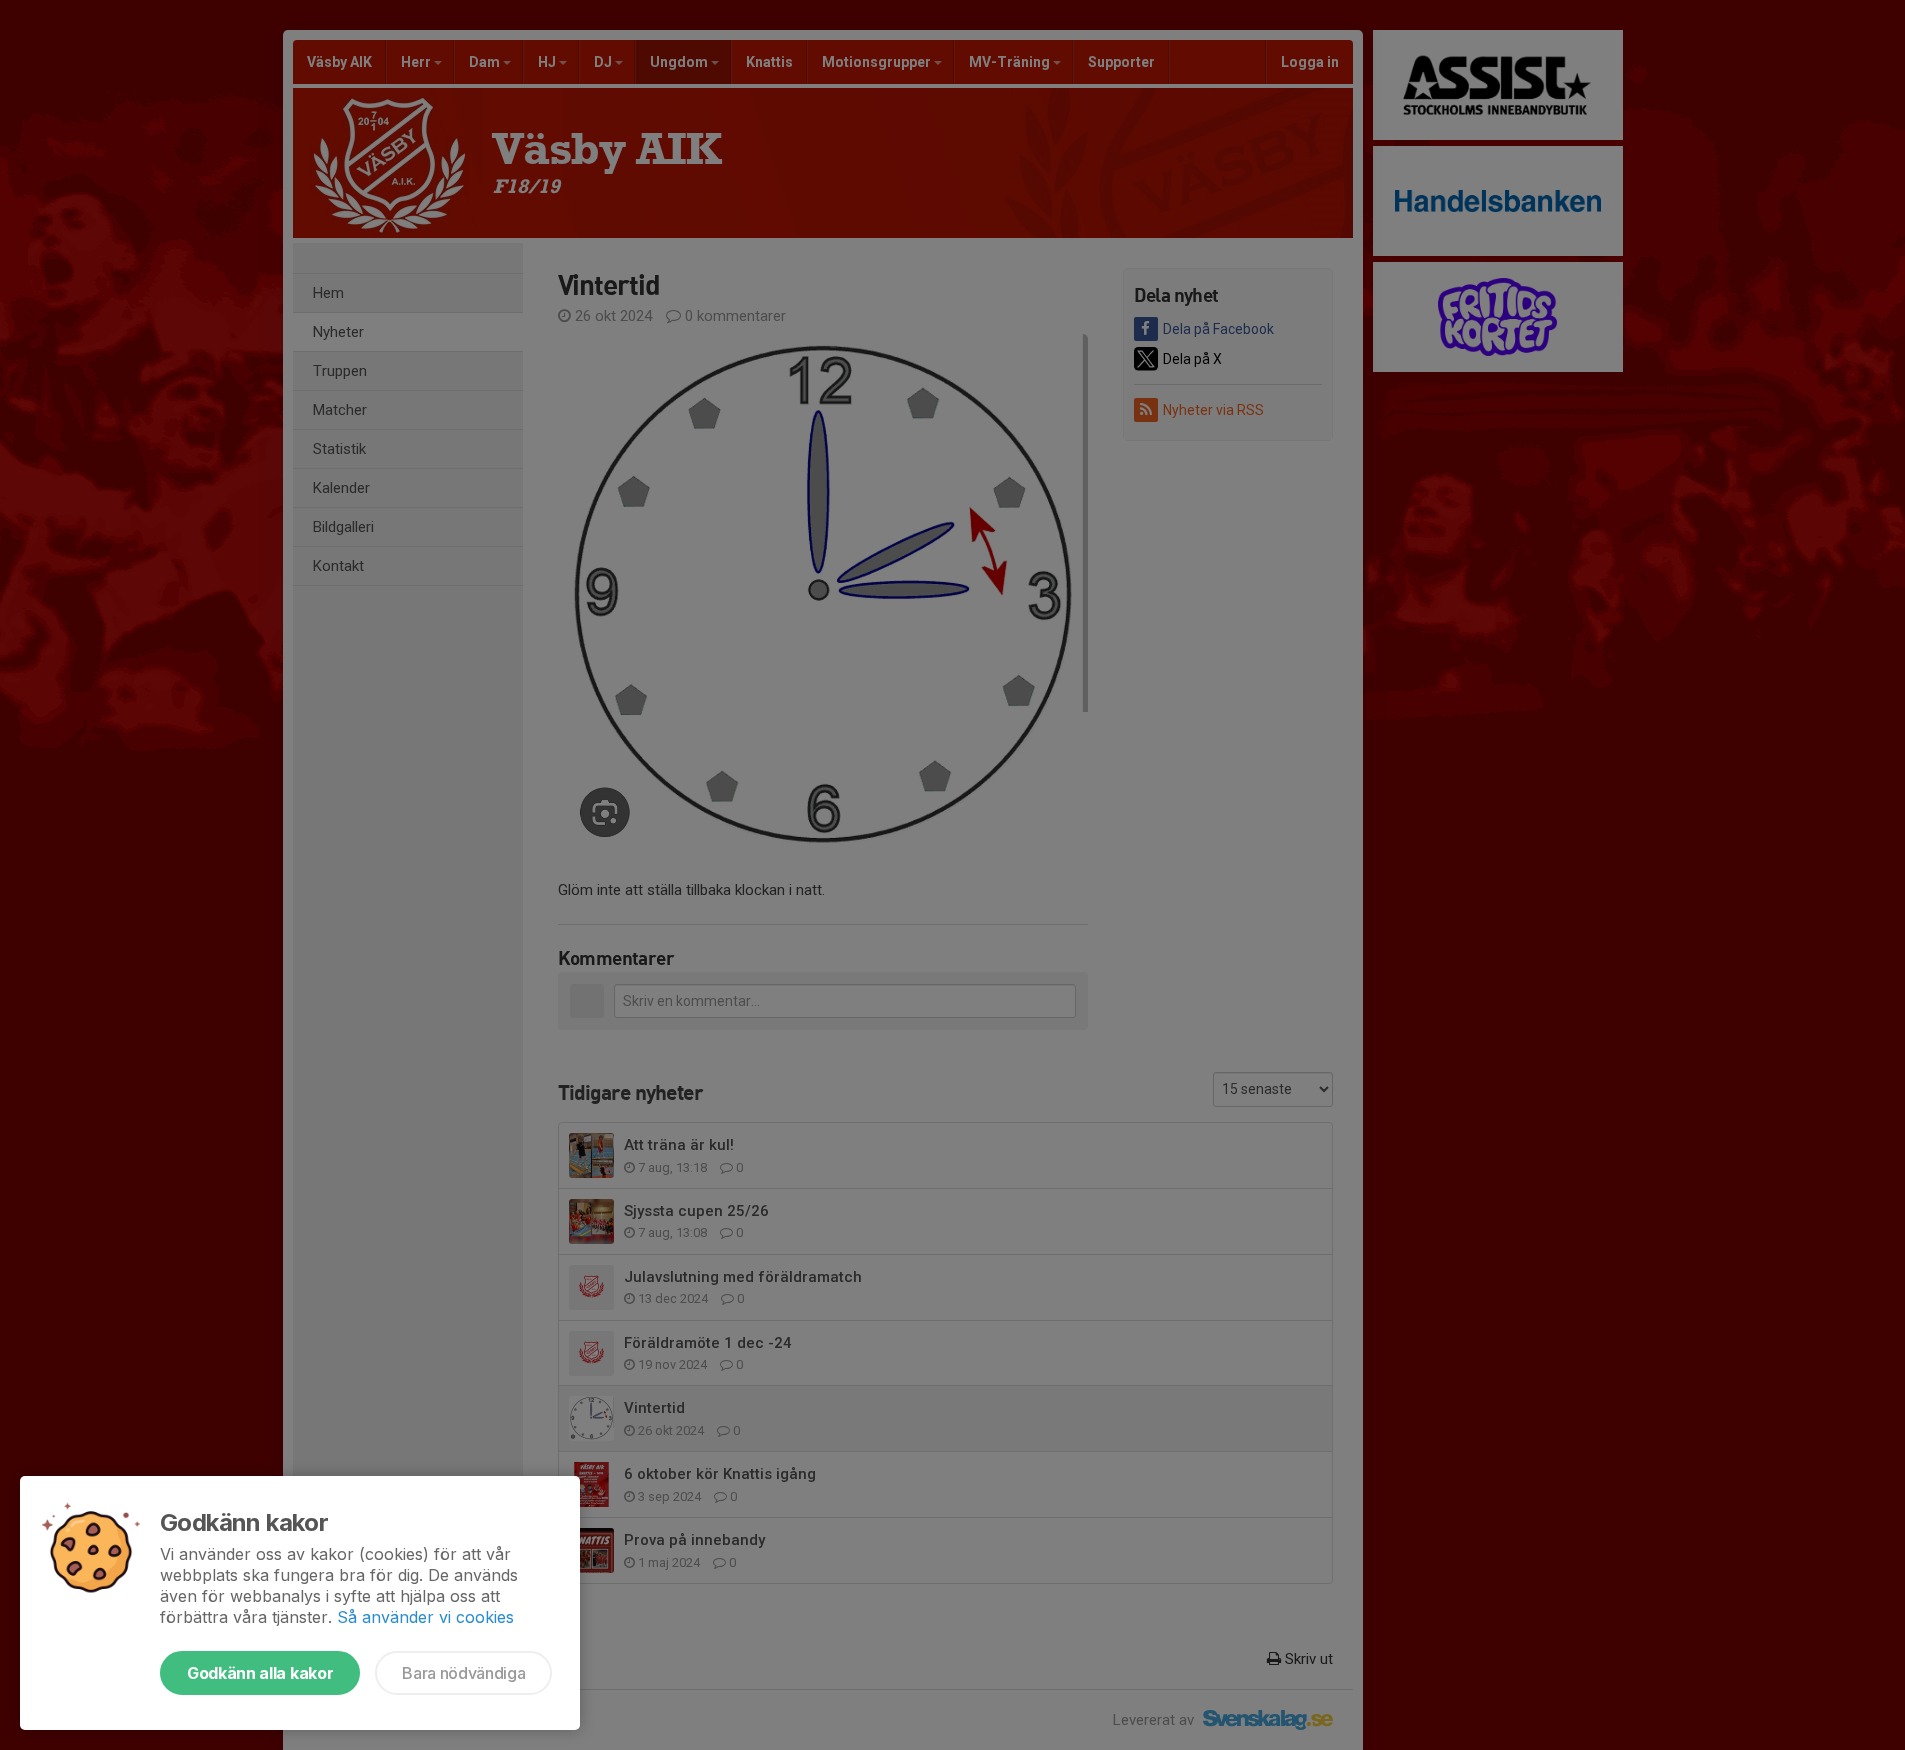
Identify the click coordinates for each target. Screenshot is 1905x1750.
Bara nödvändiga (463, 1673)
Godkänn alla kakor (260, 1673)
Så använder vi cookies (425, 1617)
